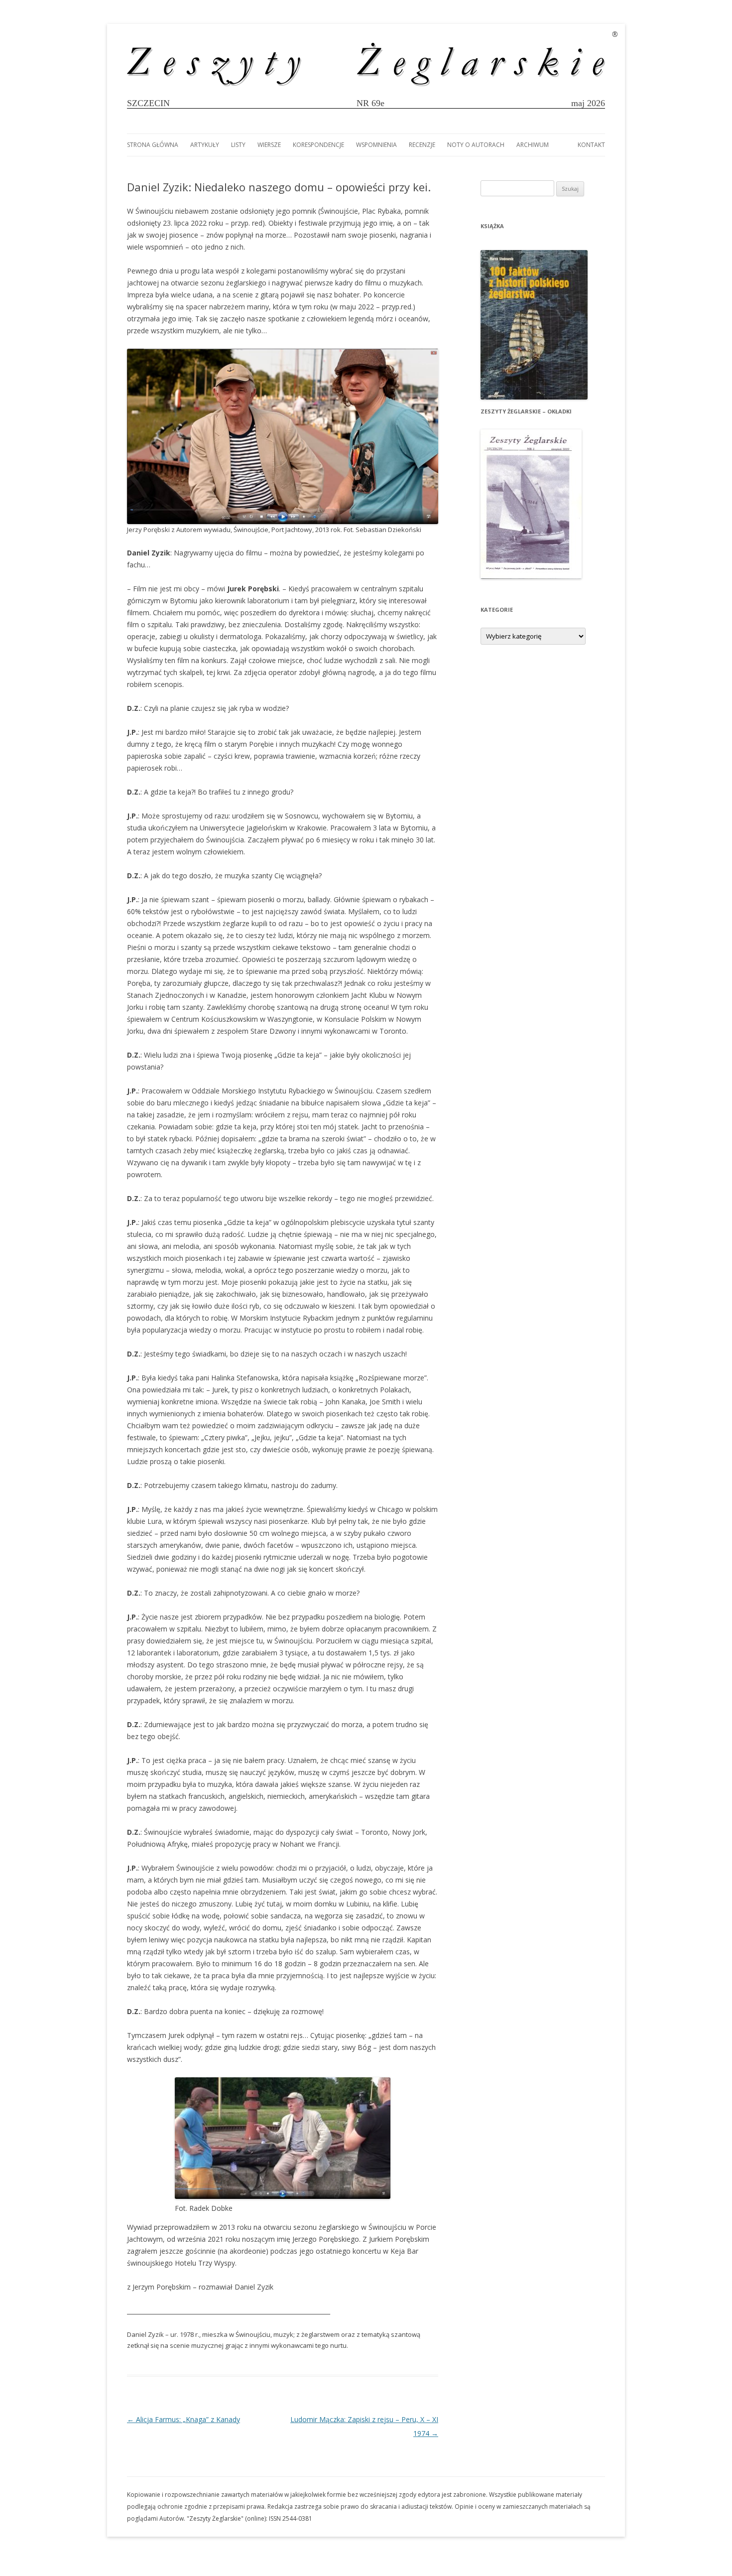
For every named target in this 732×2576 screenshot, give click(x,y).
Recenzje (422, 145)
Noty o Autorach (476, 145)
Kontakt (591, 145)
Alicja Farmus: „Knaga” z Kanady (183, 2419)
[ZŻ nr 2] (531, 576)
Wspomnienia (376, 145)
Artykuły (205, 145)
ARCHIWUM (533, 145)
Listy (238, 145)
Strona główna (153, 145)
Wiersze (269, 145)
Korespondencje (318, 145)
